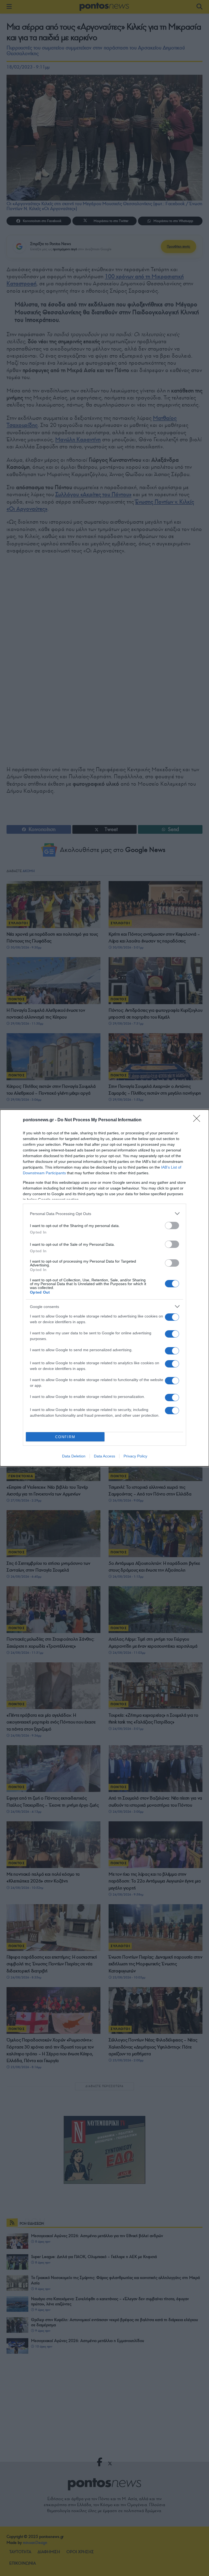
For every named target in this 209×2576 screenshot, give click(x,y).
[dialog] (104, 1288)
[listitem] (104, 1214)
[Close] (198, 1120)
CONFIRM (65, 1437)
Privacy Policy (135, 1456)
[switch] (172, 1225)
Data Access (104, 1456)
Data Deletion (74, 1456)
